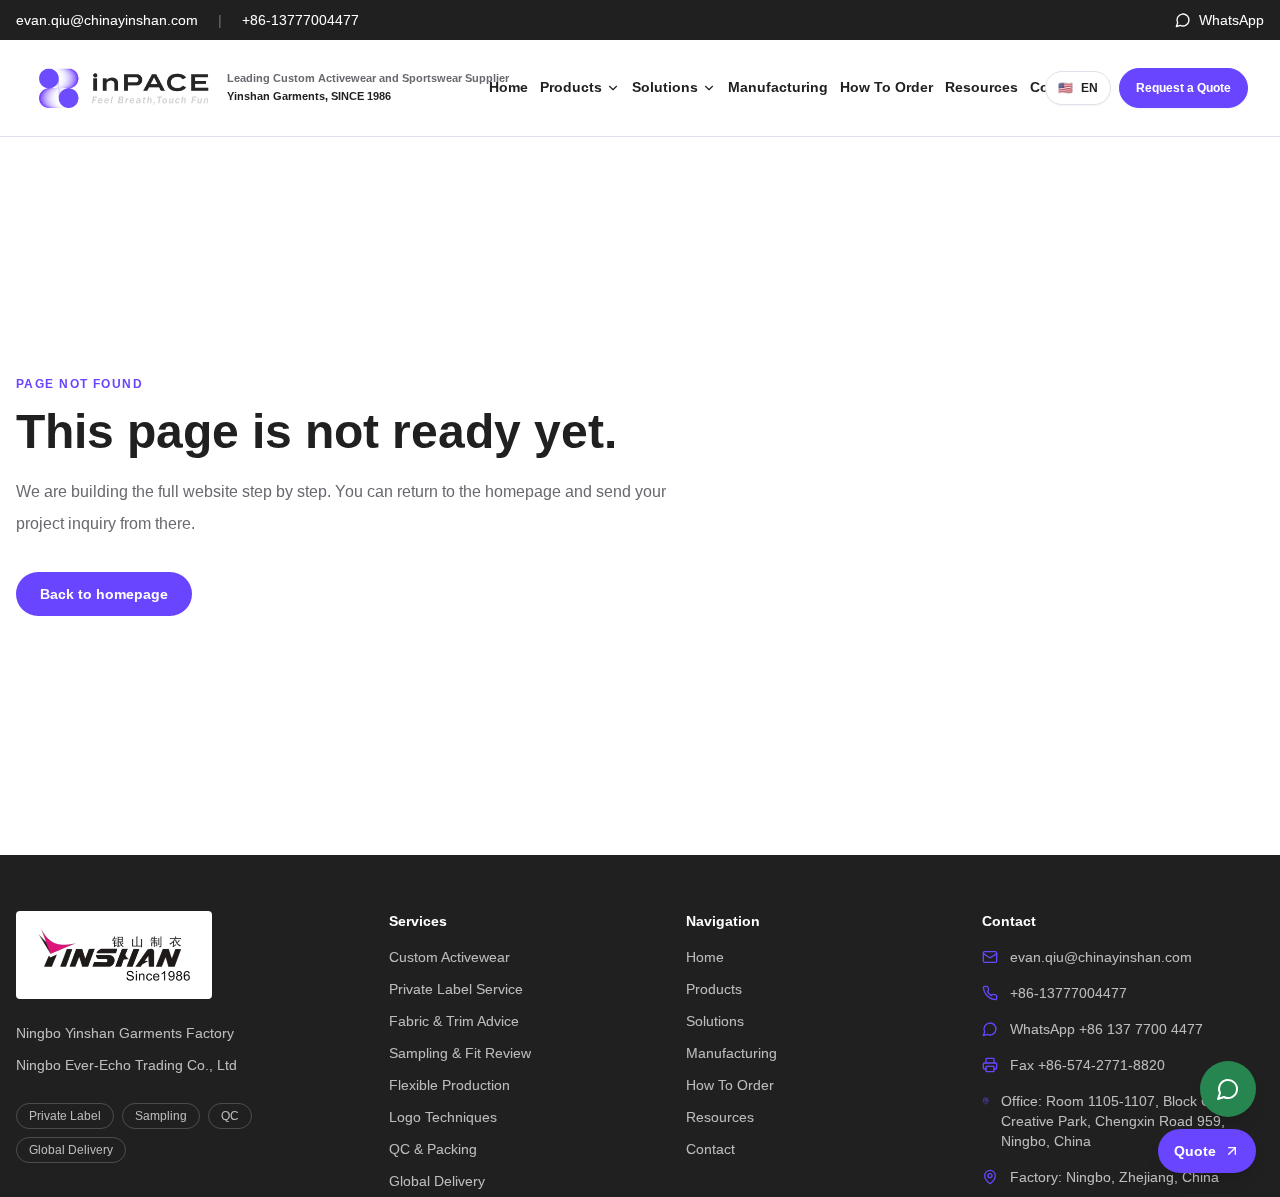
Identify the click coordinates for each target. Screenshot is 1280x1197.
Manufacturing (778, 87)
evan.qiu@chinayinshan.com (107, 20)
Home (508, 87)
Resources (981, 87)
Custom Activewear (449, 957)
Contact (710, 1149)
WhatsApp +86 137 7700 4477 (1106, 1029)
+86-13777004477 (300, 20)
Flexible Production (449, 1085)
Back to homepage (104, 594)
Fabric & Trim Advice (454, 1021)
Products (571, 87)
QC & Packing (433, 1149)
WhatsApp (1231, 20)
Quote (1195, 1151)
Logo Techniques (443, 1117)
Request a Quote (1183, 88)
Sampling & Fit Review (460, 1053)
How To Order (886, 87)
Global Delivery (437, 1181)
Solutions (665, 87)
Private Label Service (456, 989)
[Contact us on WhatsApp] (1228, 1089)
